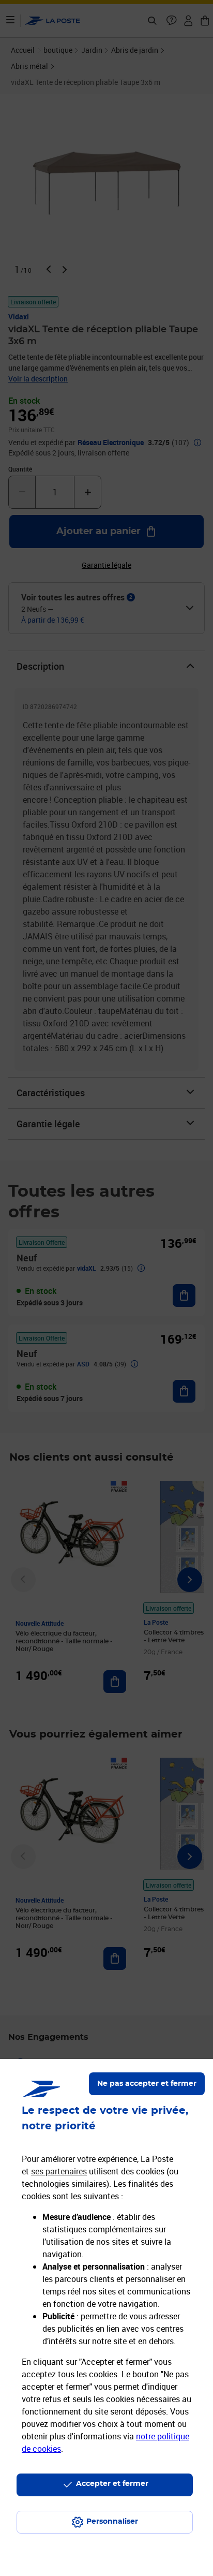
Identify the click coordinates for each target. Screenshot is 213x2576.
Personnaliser (112, 2522)
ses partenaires (59, 2171)
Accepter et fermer (112, 2484)
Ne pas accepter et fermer (147, 2084)
